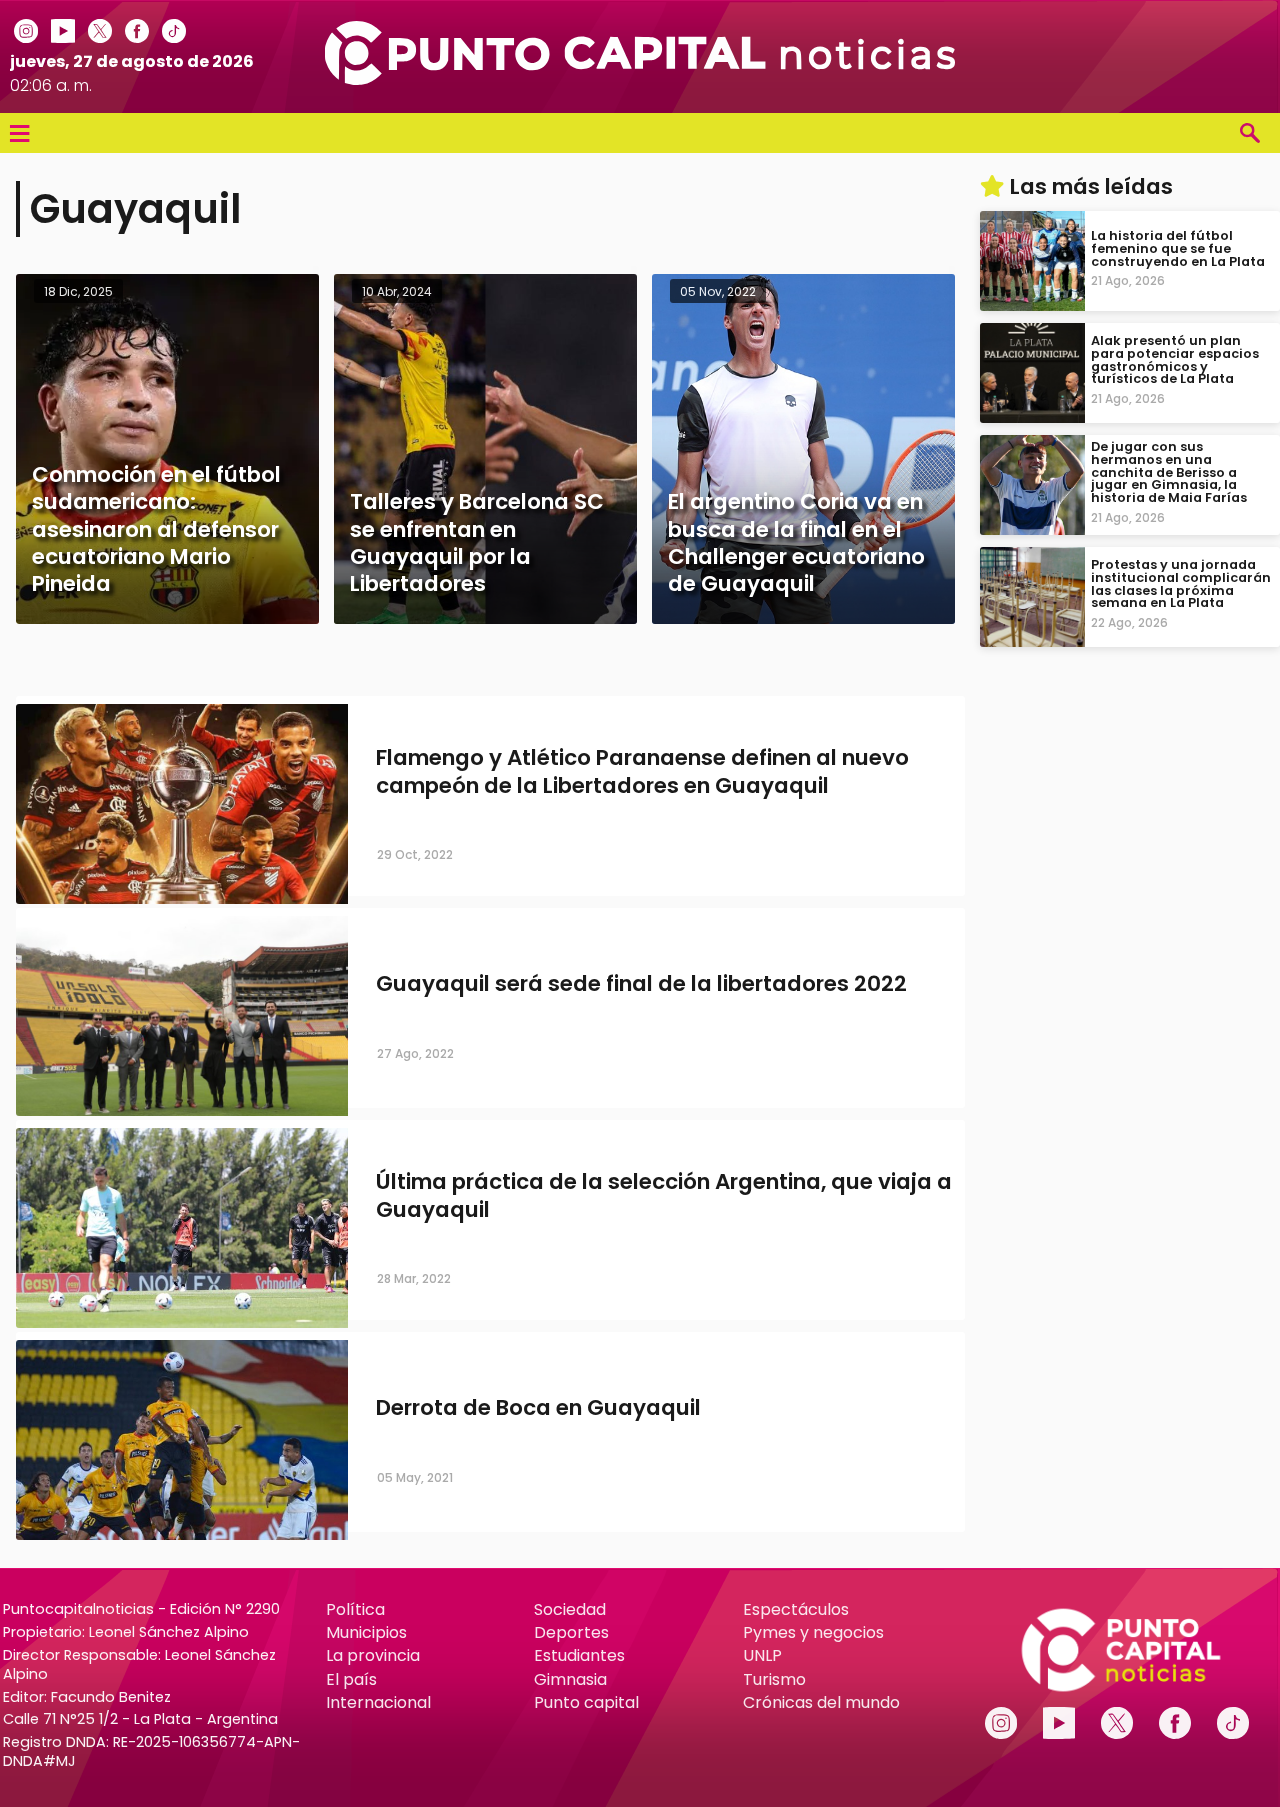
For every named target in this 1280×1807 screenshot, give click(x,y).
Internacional (378, 1702)
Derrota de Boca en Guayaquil (538, 1408)
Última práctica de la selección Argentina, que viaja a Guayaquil (664, 1196)
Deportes (571, 1632)
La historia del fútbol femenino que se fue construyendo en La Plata (1178, 248)
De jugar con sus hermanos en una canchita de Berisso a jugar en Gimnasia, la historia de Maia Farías (1169, 472)
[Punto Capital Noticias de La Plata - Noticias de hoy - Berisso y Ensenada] (640, 79)
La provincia (373, 1655)
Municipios (366, 1632)
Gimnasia (570, 1679)
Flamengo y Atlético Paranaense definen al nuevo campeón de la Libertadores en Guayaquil (642, 772)
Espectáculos (796, 1609)
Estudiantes (579, 1655)
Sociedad (570, 1609)
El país (351, 1679)
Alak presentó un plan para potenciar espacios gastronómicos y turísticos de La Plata (1175, 359)
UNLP (762, 1655)
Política (355, 1609)
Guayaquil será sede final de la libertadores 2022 (641, 984)
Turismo (774, 1679)
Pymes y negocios (813, 1632)
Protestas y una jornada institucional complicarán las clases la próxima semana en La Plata (1181, 583)
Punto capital (586, 1702)
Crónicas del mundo (821, 1702)
